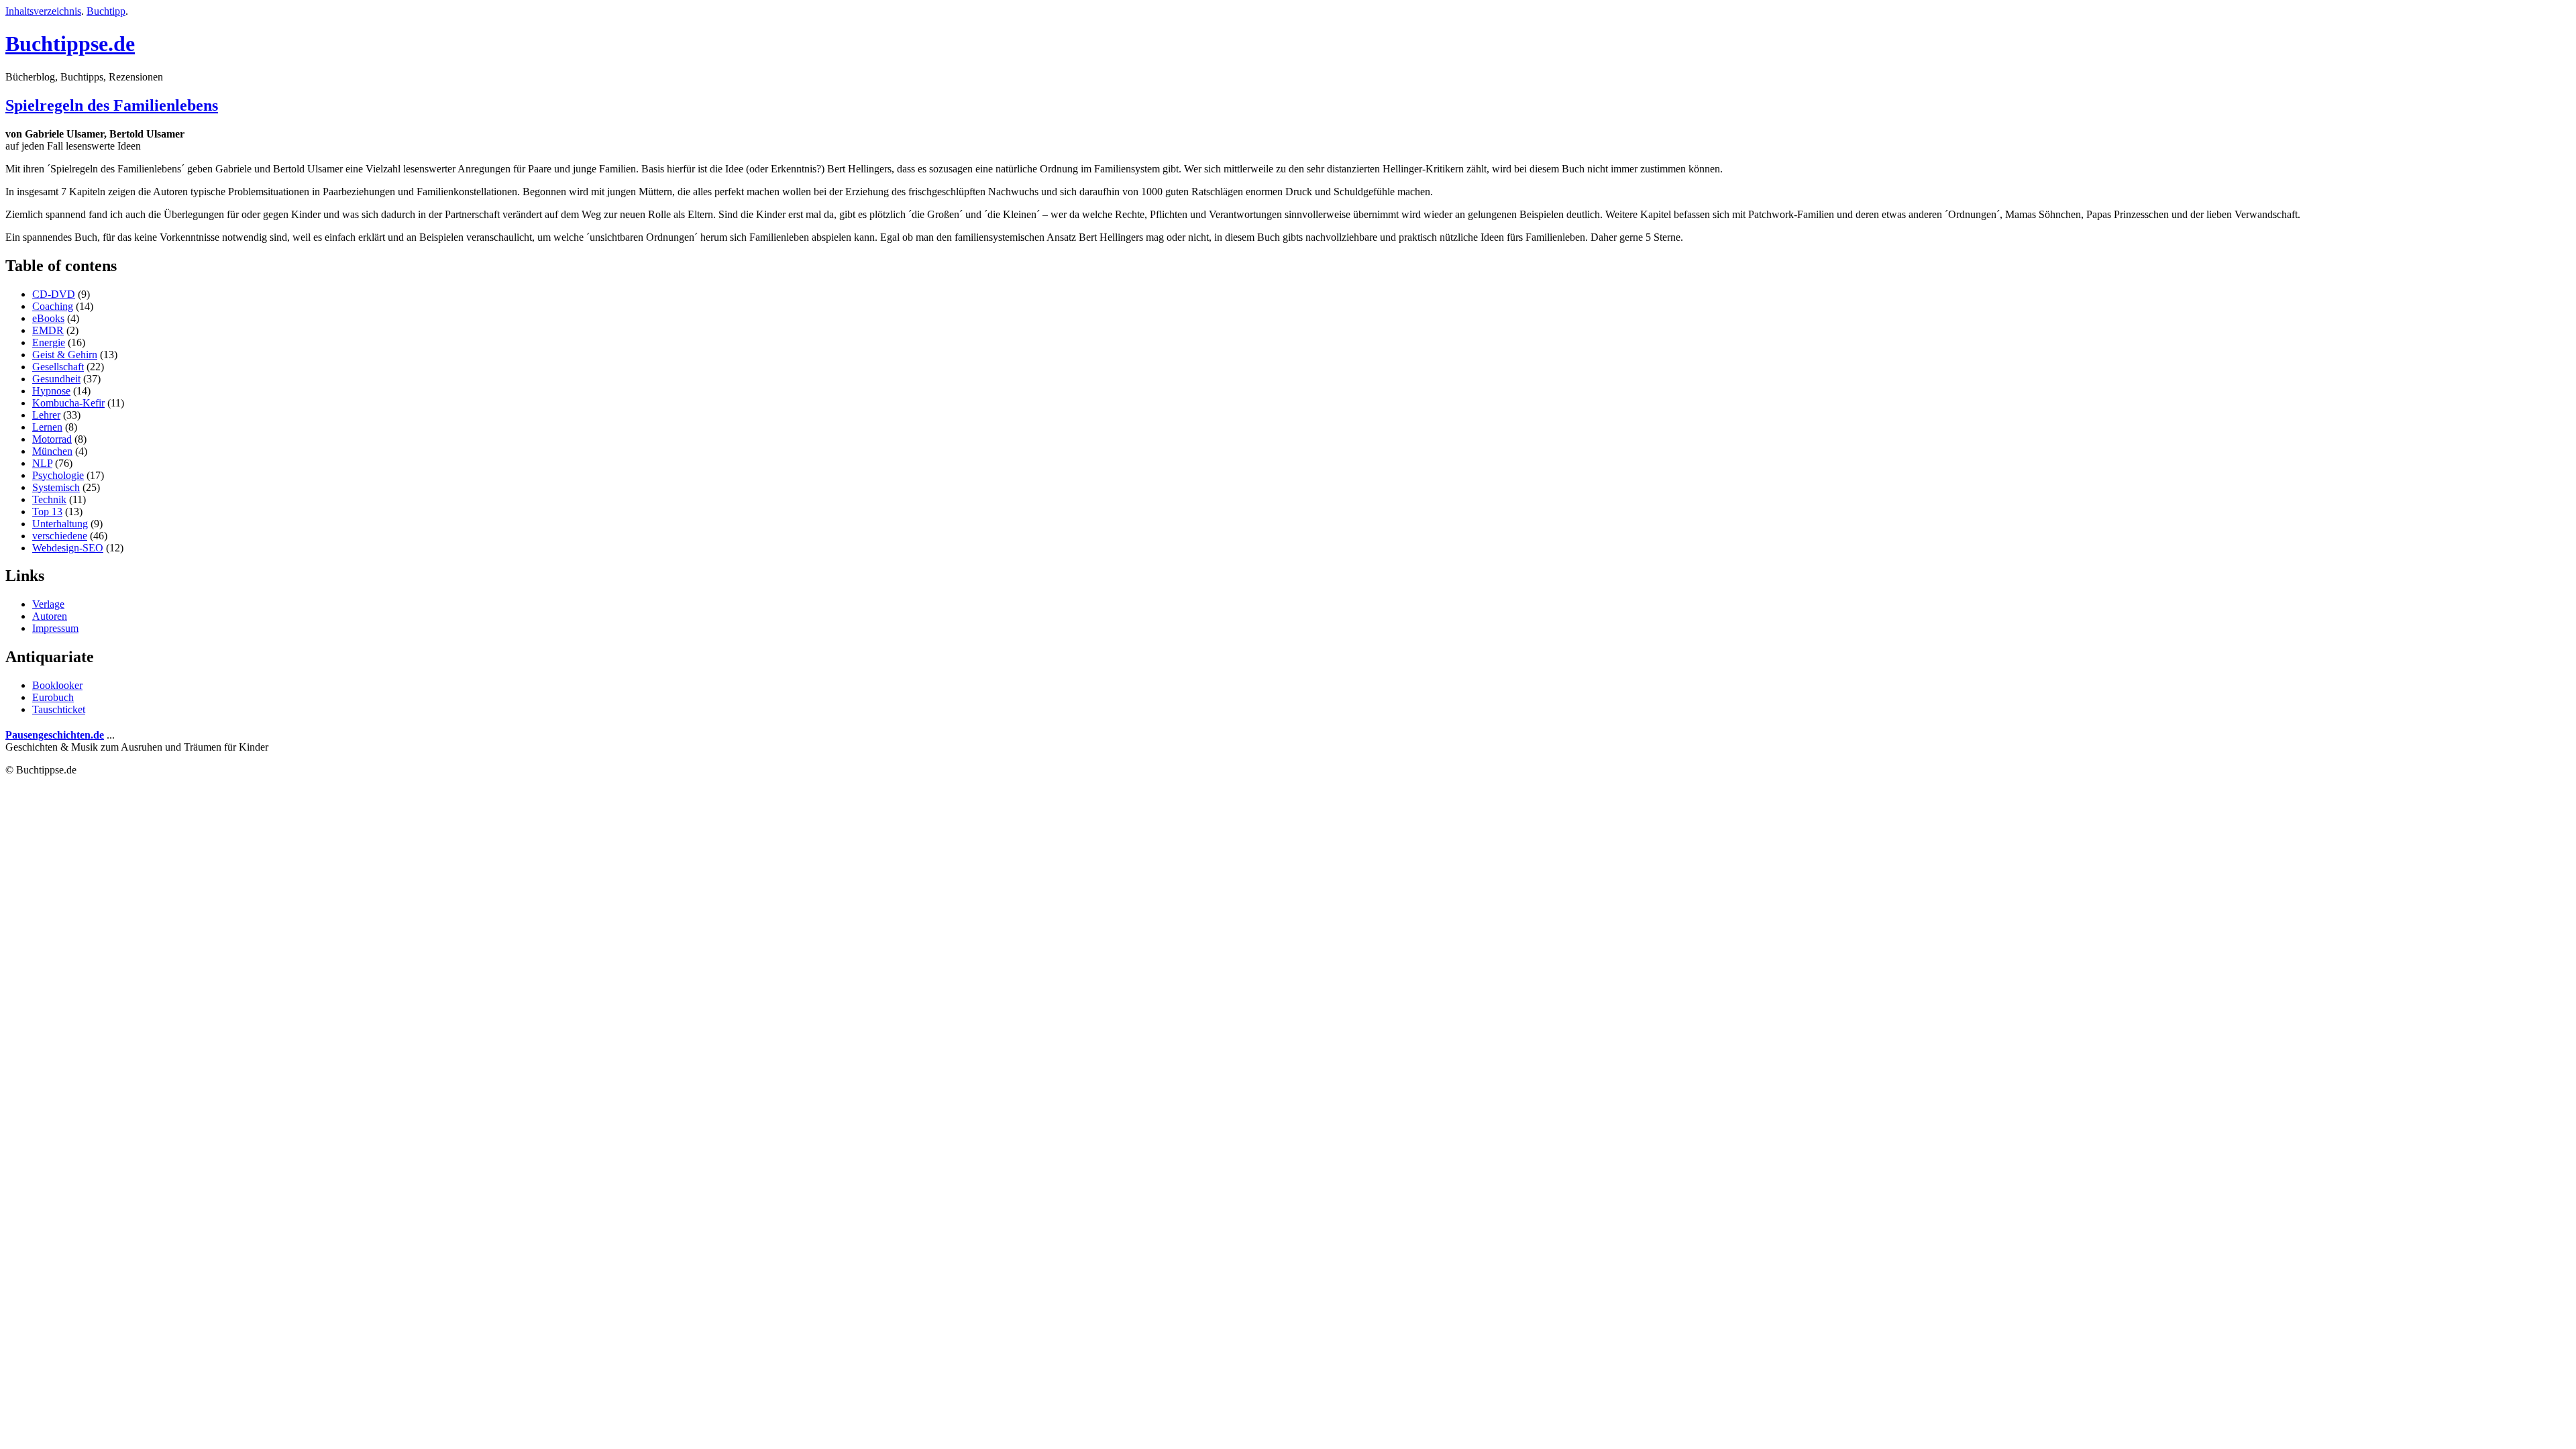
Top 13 (47, 512)
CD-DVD (54, 294)
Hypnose (51, 391)
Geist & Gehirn (65, 355)
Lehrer (46, 415)
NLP (42, 463)
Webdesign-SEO (68, 548)
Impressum (55, 628)
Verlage (48, 604)
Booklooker (57, 685)
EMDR (48, 330)
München (52, 451)
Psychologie (58, 475)
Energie (49, 342)
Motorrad (52, 439)
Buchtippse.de (70, 44)
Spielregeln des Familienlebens (112, 105)
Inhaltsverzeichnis (43, 11)
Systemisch (56, 487)
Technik (49, 499)
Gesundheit (56, 379)
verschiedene (60, 536)
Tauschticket (59, 709)
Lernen (47, 427)
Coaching (53, 306)
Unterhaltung (60, 524)
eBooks (48, 318)
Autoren (50, 616)
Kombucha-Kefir (68, 403)
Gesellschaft (58, 367)
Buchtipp (106, 11)
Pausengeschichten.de (55, 735)
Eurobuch (53, 697)
